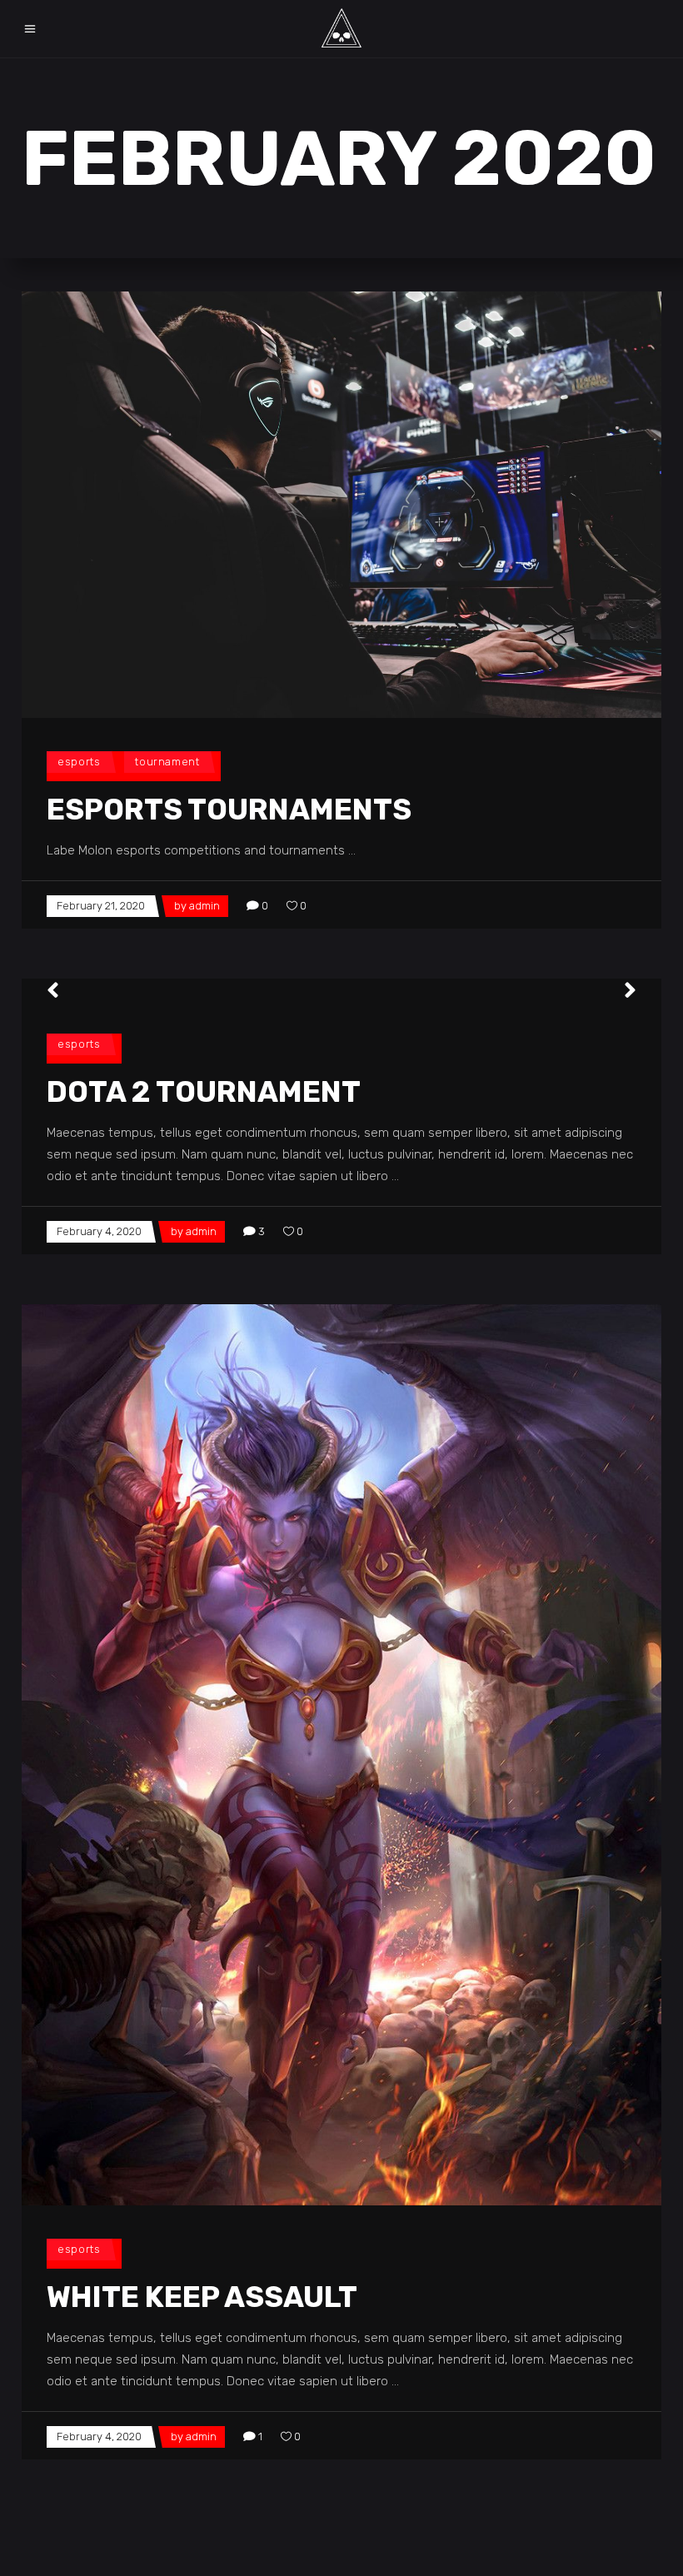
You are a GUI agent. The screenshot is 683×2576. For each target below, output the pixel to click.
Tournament (167, 762)
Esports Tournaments (229, 810)
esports (79, 762)
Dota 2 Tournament (204, 1092)
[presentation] (53, 990)
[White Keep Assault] (341, 1755)
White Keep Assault (202, 2297)
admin (204, 906)
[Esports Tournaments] (341, 505)
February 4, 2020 (99, 1231)
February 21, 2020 (101, 906)
